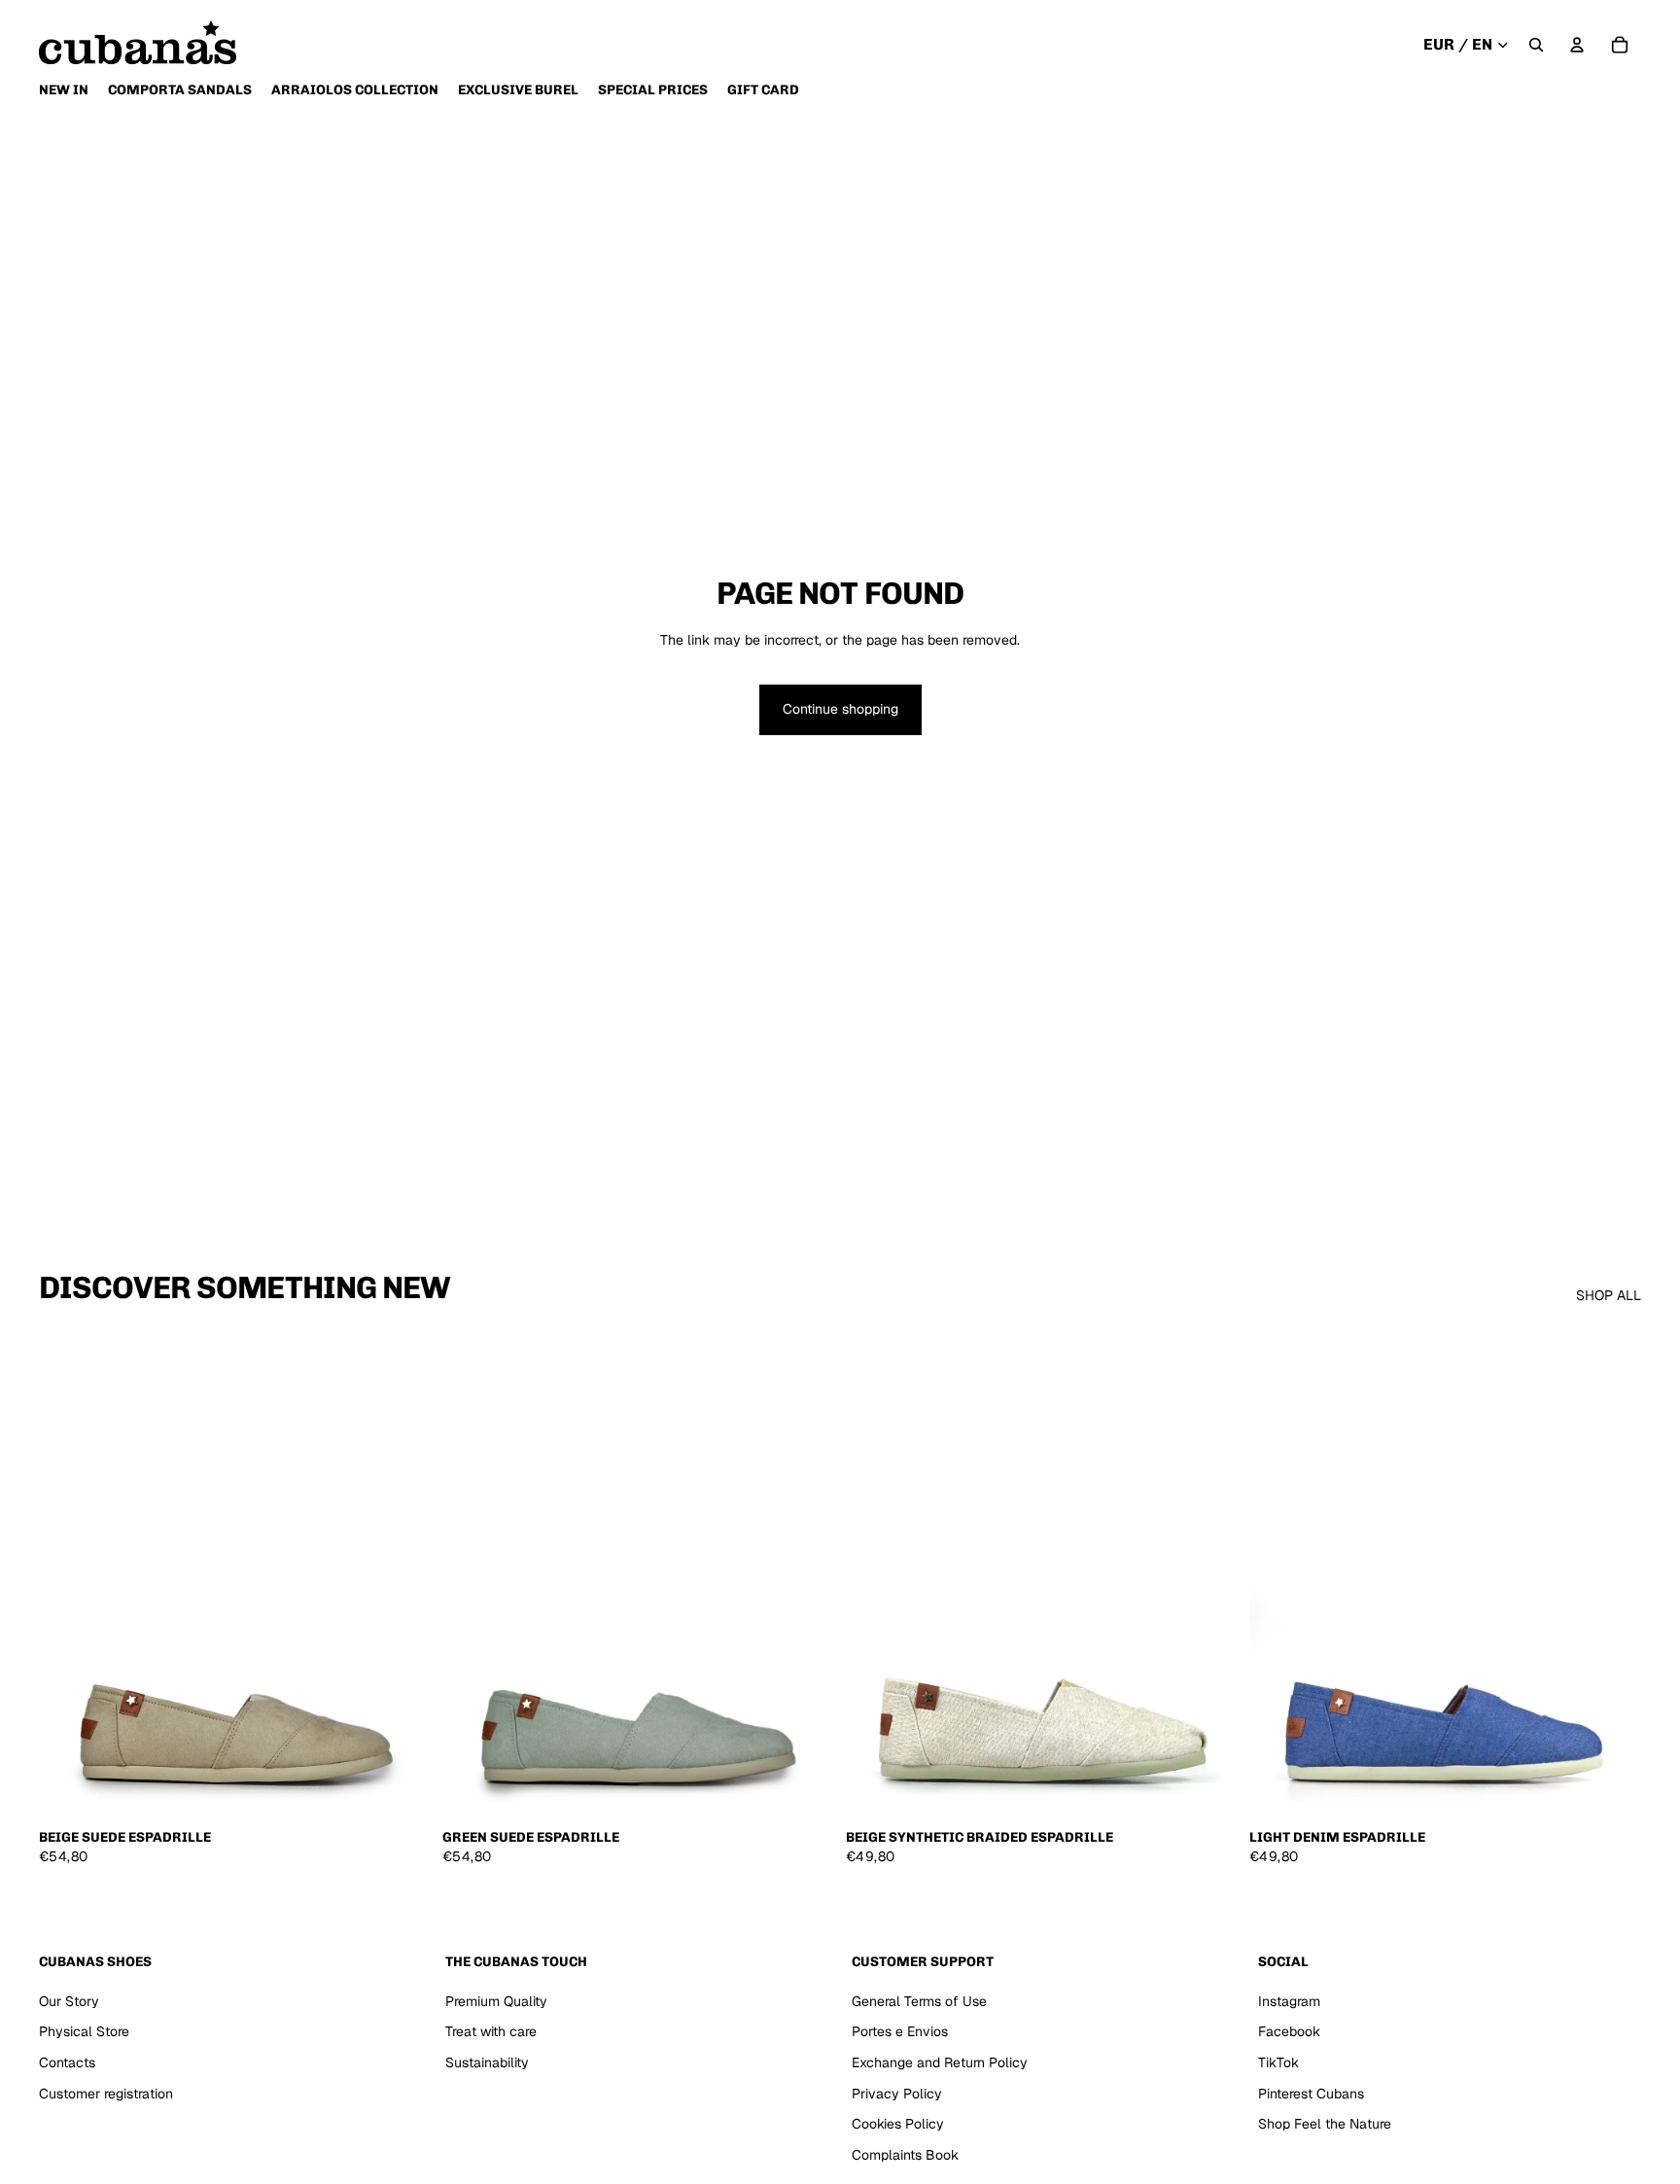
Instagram (1289, 2001)
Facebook (1289, 2031)
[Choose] (401, 1788)
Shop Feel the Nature (1325, 2124)
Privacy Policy (897, 2093)
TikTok (1278, 2062)
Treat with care (491, 2031)
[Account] (1577, 45)
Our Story (69, 2001)
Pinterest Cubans (1311, 2093)
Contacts (67, 2062)
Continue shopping (840, 709)
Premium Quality (496, 2001)
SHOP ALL (1609, 1295)
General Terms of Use (919, 2001)
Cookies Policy (898, 2124)
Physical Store (84, 2031)
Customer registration (106, 2093)
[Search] (1536, 45)
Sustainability (487, 2062)
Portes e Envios (900, 2031)
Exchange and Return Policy (940, 2062)
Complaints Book (905, 2155)
